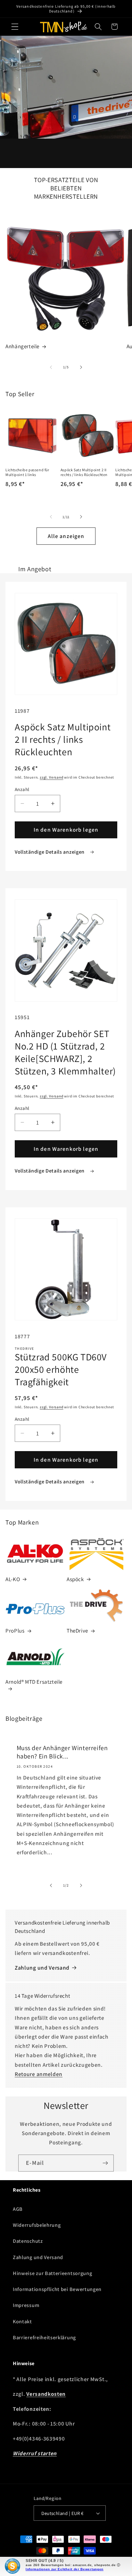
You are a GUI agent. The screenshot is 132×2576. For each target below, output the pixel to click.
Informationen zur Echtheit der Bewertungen (65, 2569)
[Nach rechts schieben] (81, 367)
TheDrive (77, 1631)
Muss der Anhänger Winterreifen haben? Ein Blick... (62, 1752)
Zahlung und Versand (42, 1968)
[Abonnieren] (105, 2163)
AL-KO (13, 1579)
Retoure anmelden (39, 2074)
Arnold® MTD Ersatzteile (34, 1682)
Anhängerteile (22, 346)
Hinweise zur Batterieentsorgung (52, 2273)
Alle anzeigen (66, 536)
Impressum (26, 2305)
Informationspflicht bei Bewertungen (57, 2289)
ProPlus (15, 1631)
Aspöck (75, 1579)
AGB (18, 2209)
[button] (15, 27)
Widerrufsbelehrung (37, 2225)
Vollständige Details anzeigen (50, 852)
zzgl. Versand (51, 777)
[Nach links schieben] (51, 367)
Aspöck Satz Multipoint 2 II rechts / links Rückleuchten (84, 472)
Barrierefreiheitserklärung (44, 2338)
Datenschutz (28, 2241)
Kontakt (22, 2322)
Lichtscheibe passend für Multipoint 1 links (27, 472)
